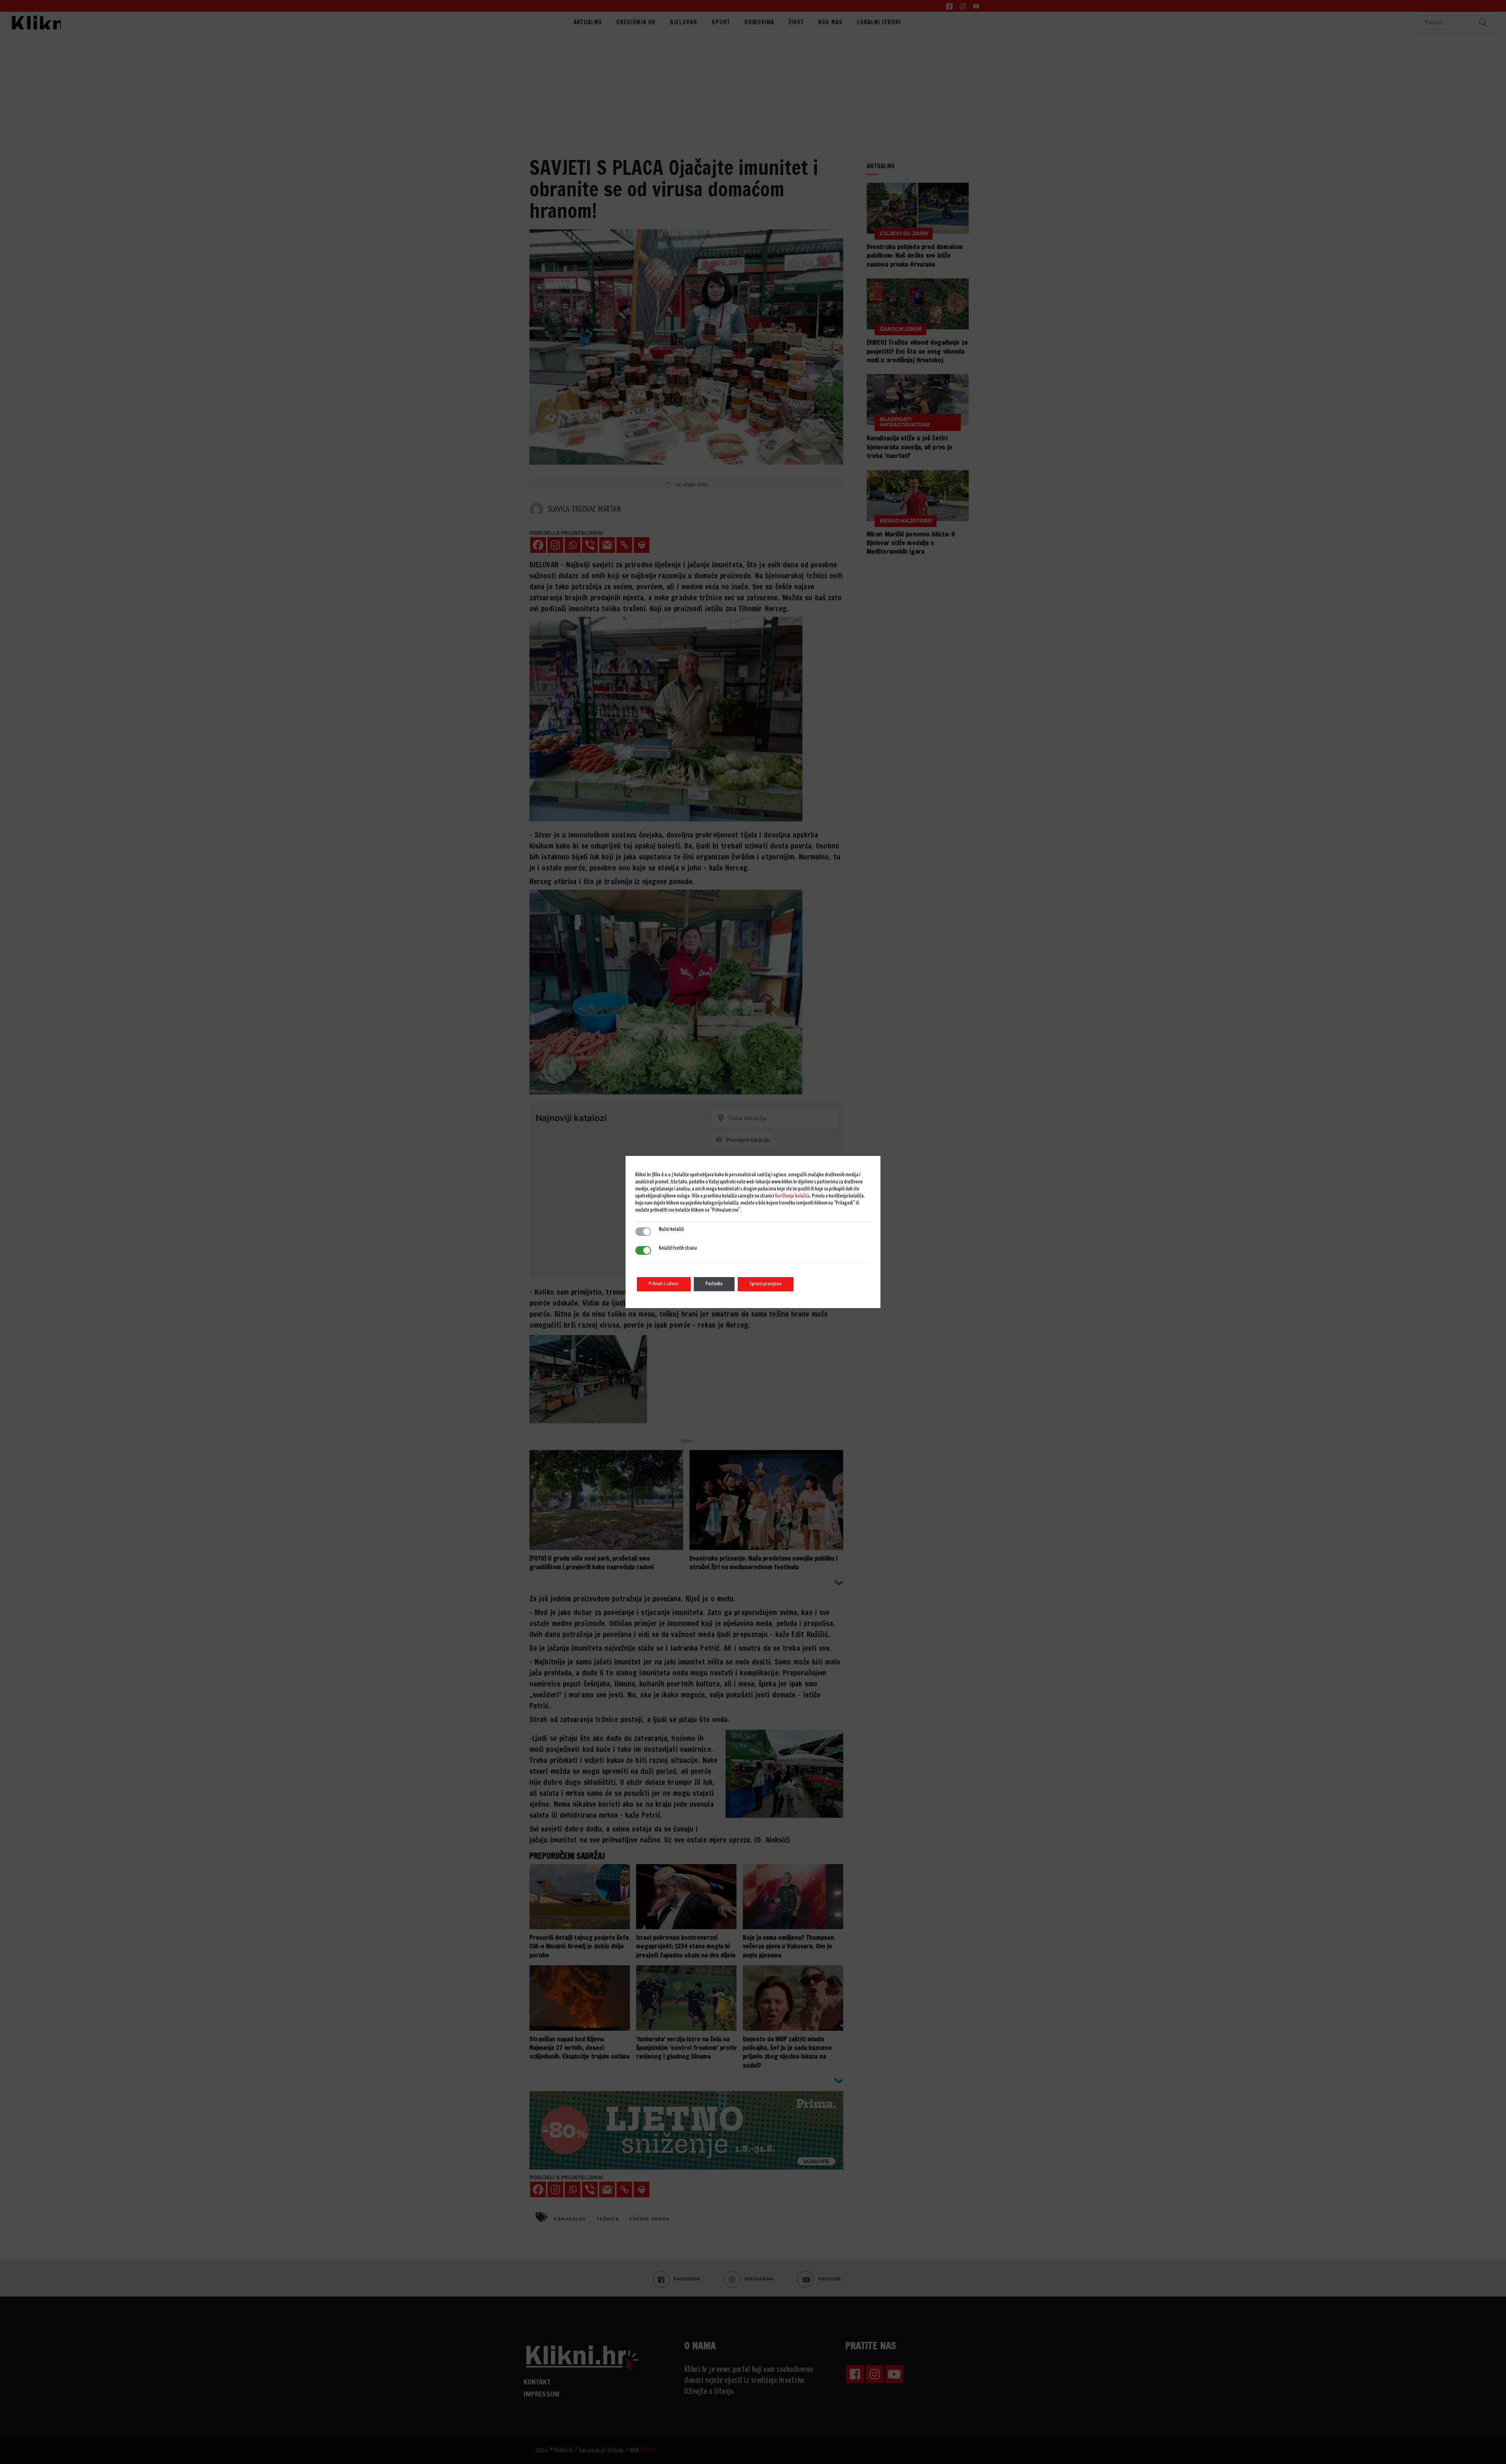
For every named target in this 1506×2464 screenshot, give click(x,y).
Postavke (714, 1284)
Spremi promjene (766, 1284)
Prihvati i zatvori (664, 1284)
